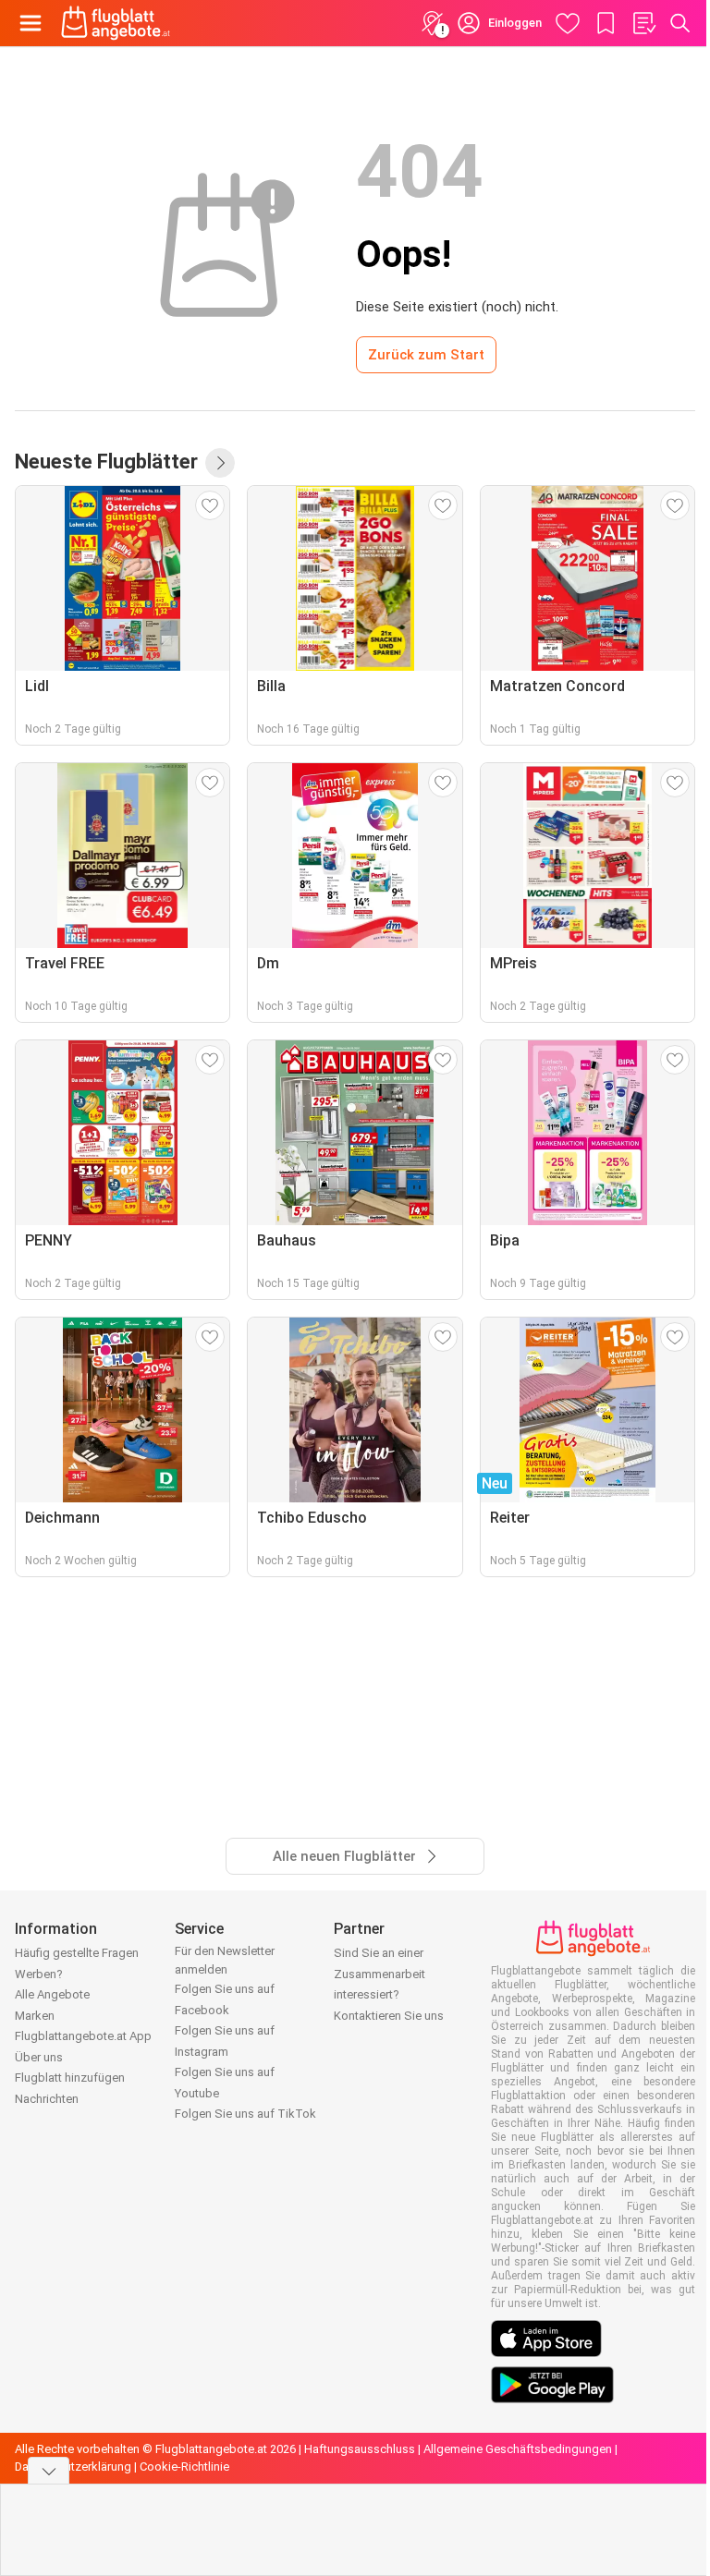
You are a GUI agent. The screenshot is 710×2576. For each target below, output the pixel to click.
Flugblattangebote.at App (83, 2036)
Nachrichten (47, 2099)
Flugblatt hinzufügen (70, 2078)
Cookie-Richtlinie (184, 2467)
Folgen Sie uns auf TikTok (245, 2114)
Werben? (39, 1974)
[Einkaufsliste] (643, 23)
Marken (35, 2016)
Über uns (39, 2057)
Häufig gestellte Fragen (77, 1953)
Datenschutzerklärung (73, 2467)
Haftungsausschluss (360, 2449)
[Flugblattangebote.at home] (116, 23)
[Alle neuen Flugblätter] (220, 463)
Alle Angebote (52, 1994)
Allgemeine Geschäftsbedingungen (518, 2449)
